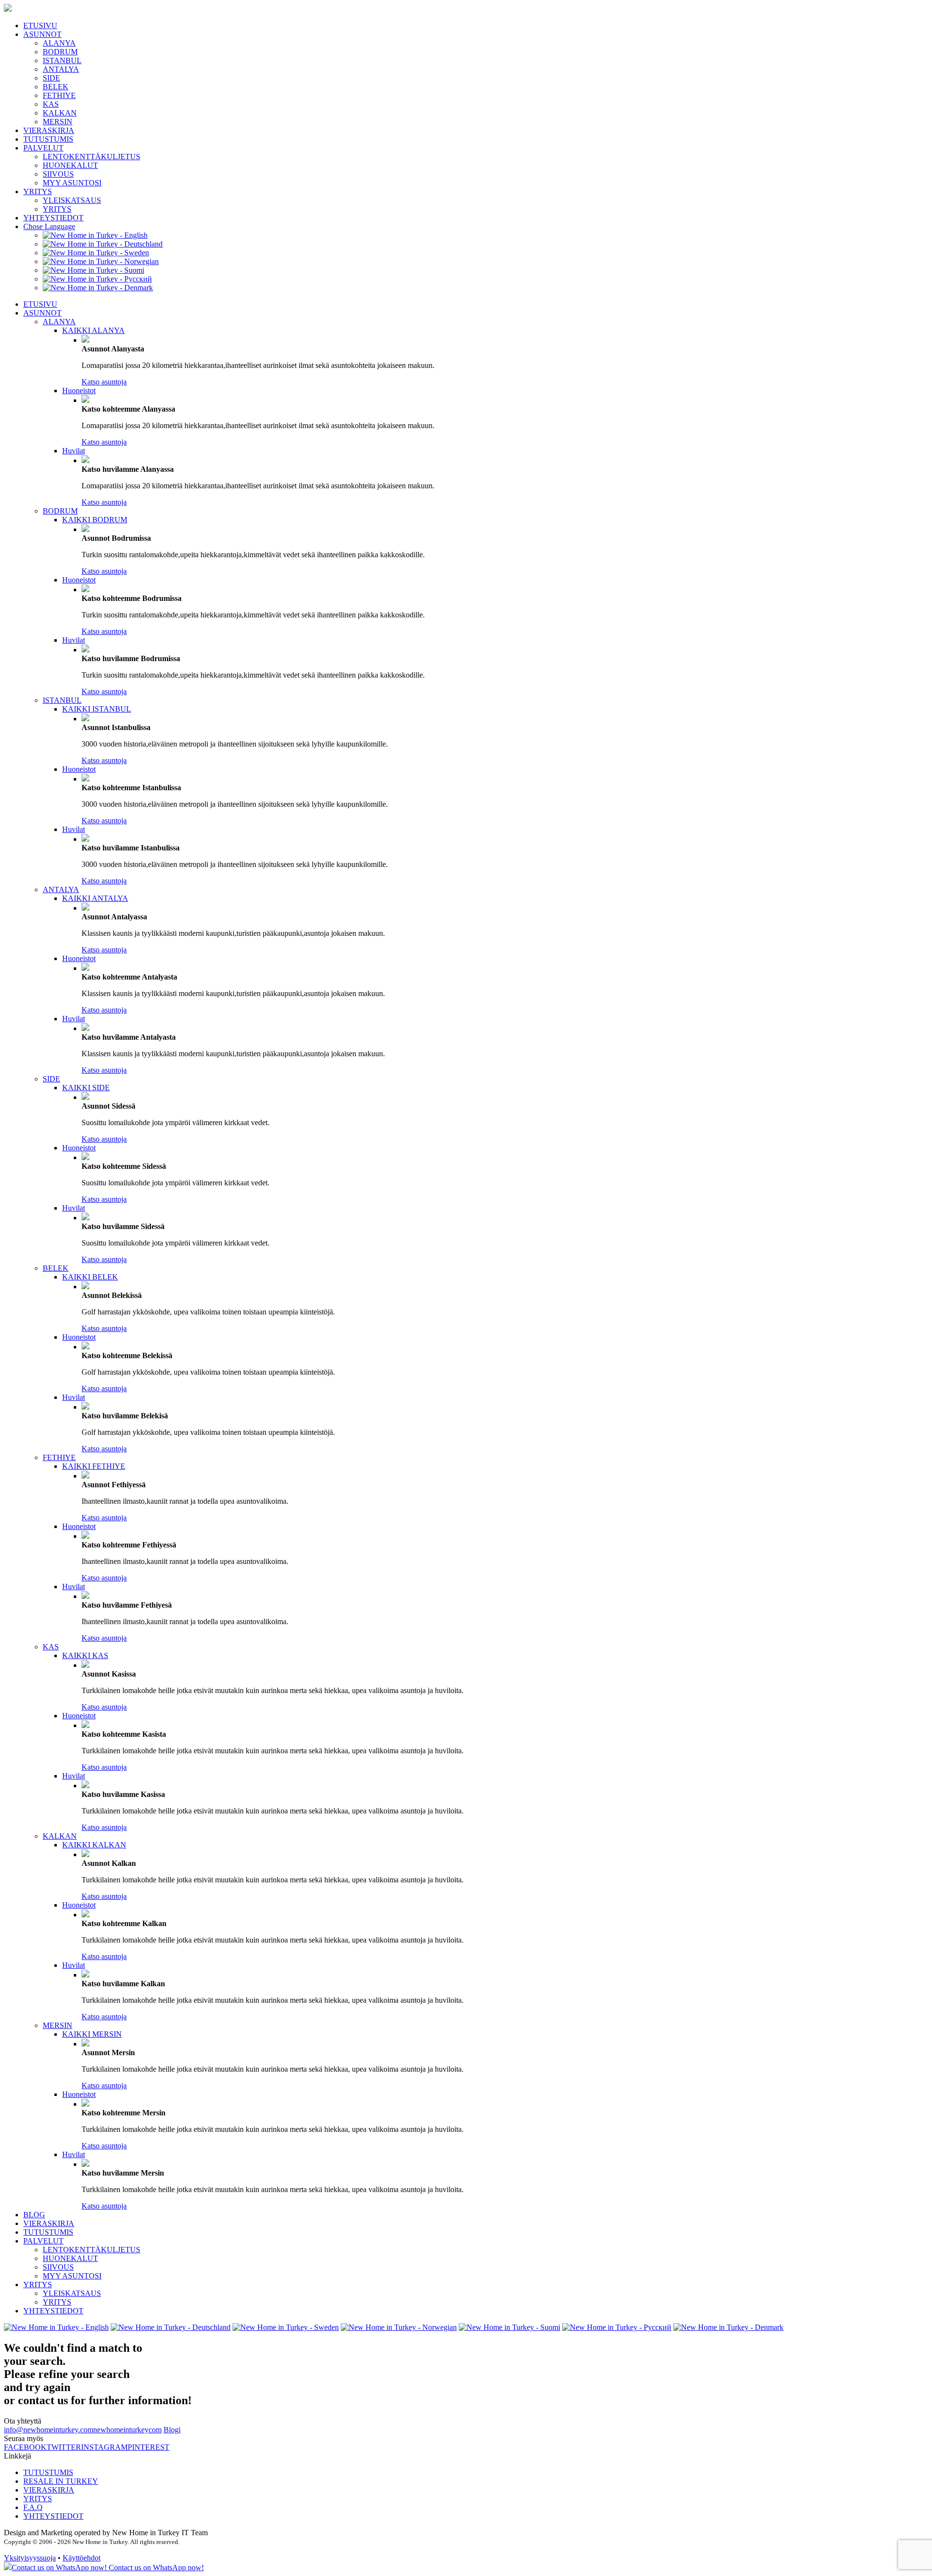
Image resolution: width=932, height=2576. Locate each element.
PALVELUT (43, 148)
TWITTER (64, 2447)
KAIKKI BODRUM (95, 520)
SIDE (51, 78)
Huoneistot (79, 391)
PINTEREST (149, 2447)
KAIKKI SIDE (86, 1088)
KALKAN (60, 113)
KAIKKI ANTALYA (95, 898)
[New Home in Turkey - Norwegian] (101, 261)
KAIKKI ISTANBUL (97, 709)
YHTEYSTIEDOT (53, 218)
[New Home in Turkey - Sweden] (96, 253)
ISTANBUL (62, 60)
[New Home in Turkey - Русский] (97, 279)
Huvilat (74, 451)
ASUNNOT (42, 34)
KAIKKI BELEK (90, 1277)
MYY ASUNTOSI (72, 183)
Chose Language (49, 226)
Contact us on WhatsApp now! (155, 2568)
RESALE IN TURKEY (61, 2481)
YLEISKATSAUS (72, 200)
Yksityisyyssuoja (30, 2558)
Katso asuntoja (104, 382)
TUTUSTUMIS (48, 139)
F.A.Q (33, 2507)
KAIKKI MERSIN (92, 2034)
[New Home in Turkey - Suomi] (93, 270)
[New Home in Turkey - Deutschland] (103, 244)
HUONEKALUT (70, 165)
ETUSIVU (40, 25)
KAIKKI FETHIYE (94, 1466)
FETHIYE (59, 95)
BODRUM (60, 52)
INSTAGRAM (104, 2447)
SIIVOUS (58, 174)
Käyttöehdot (82, 2558)
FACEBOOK (25, 2447)
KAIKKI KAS (85, 1655)
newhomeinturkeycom (127, 2430)
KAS (51, 104)
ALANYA (59, 43)
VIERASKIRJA (49, 130)
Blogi (172, 2430)
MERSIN (58, 122)
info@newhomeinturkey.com (49, 2430)
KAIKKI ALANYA (93, 330)
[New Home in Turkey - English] (95, 235)
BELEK (56, 87)
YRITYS (38, 191)
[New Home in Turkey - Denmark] (98, 288)
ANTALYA (61, 69)
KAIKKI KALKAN (94, 1845)
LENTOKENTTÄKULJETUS (92, 157)
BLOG (34, 2215)
